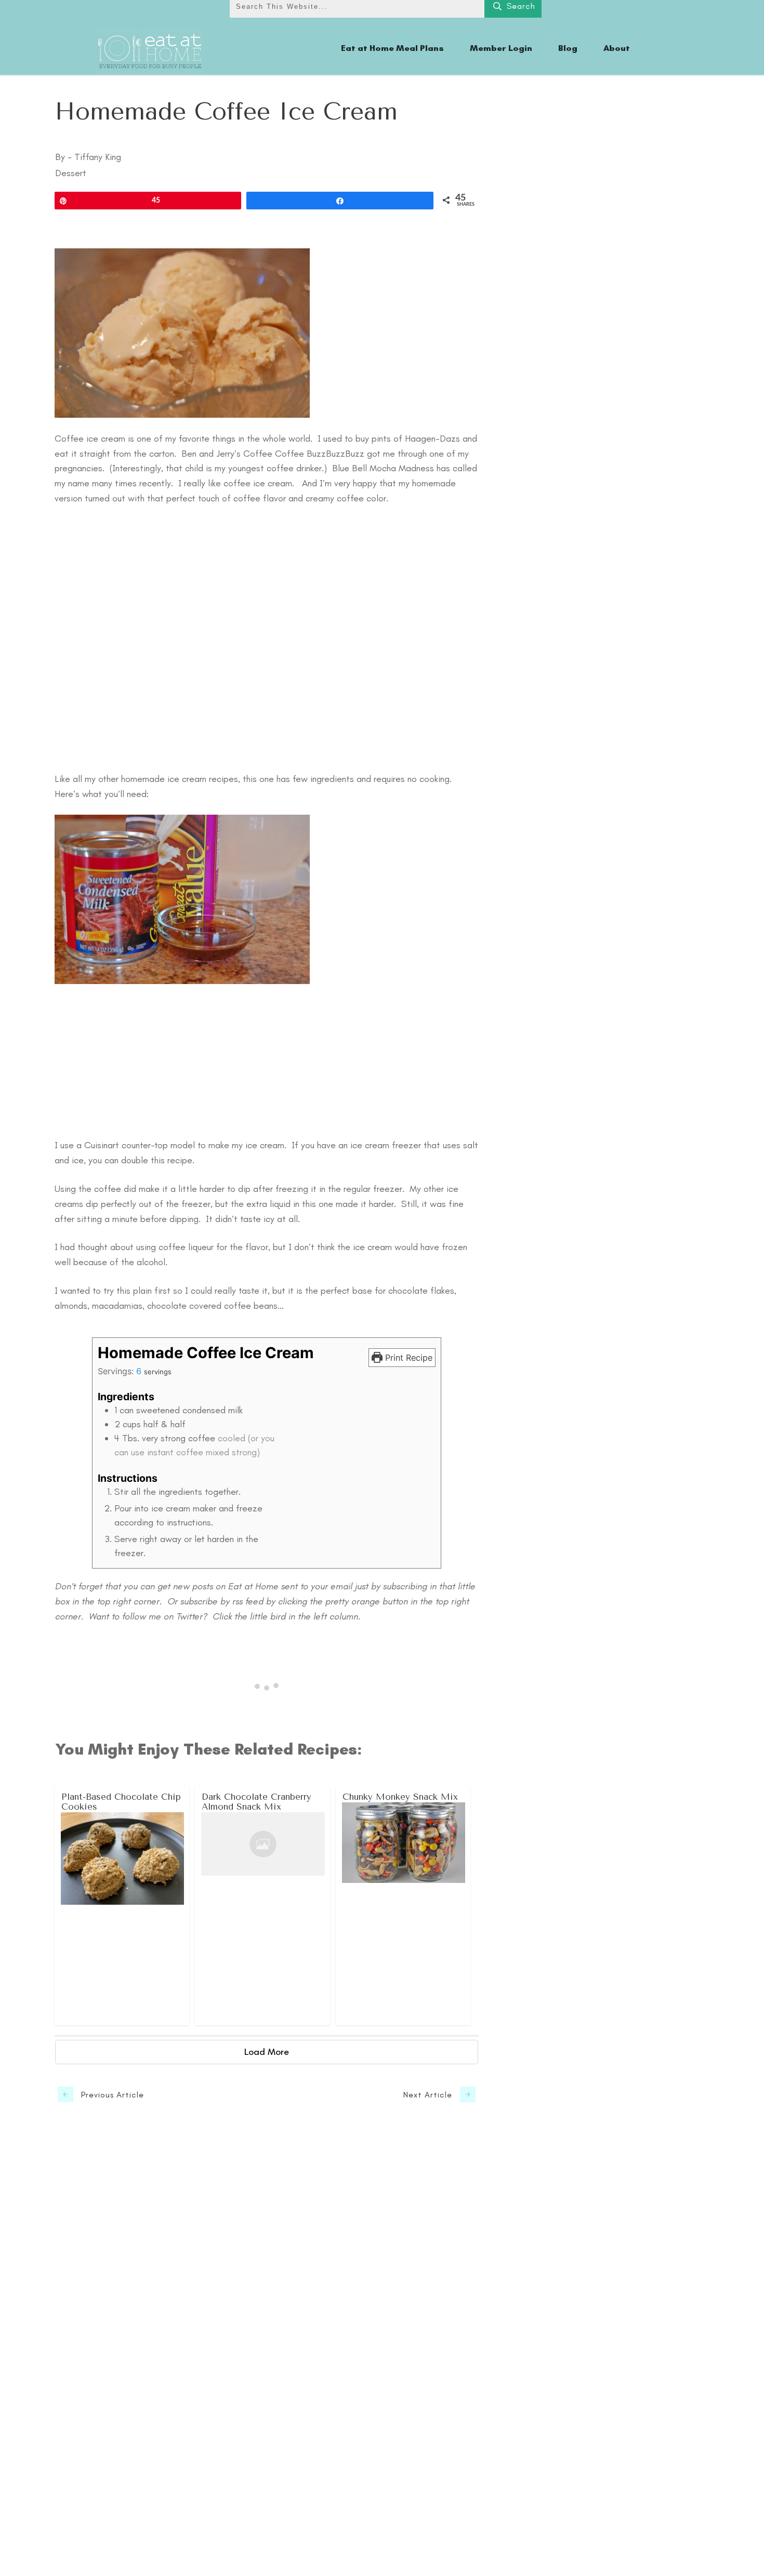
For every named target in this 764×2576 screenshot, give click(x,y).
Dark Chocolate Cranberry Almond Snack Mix (263, 1906)
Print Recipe (407, 1358)
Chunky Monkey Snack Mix (404, 1906)
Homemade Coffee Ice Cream (226, 112)
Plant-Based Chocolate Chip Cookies (122, 1906)
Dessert (71, 173)
